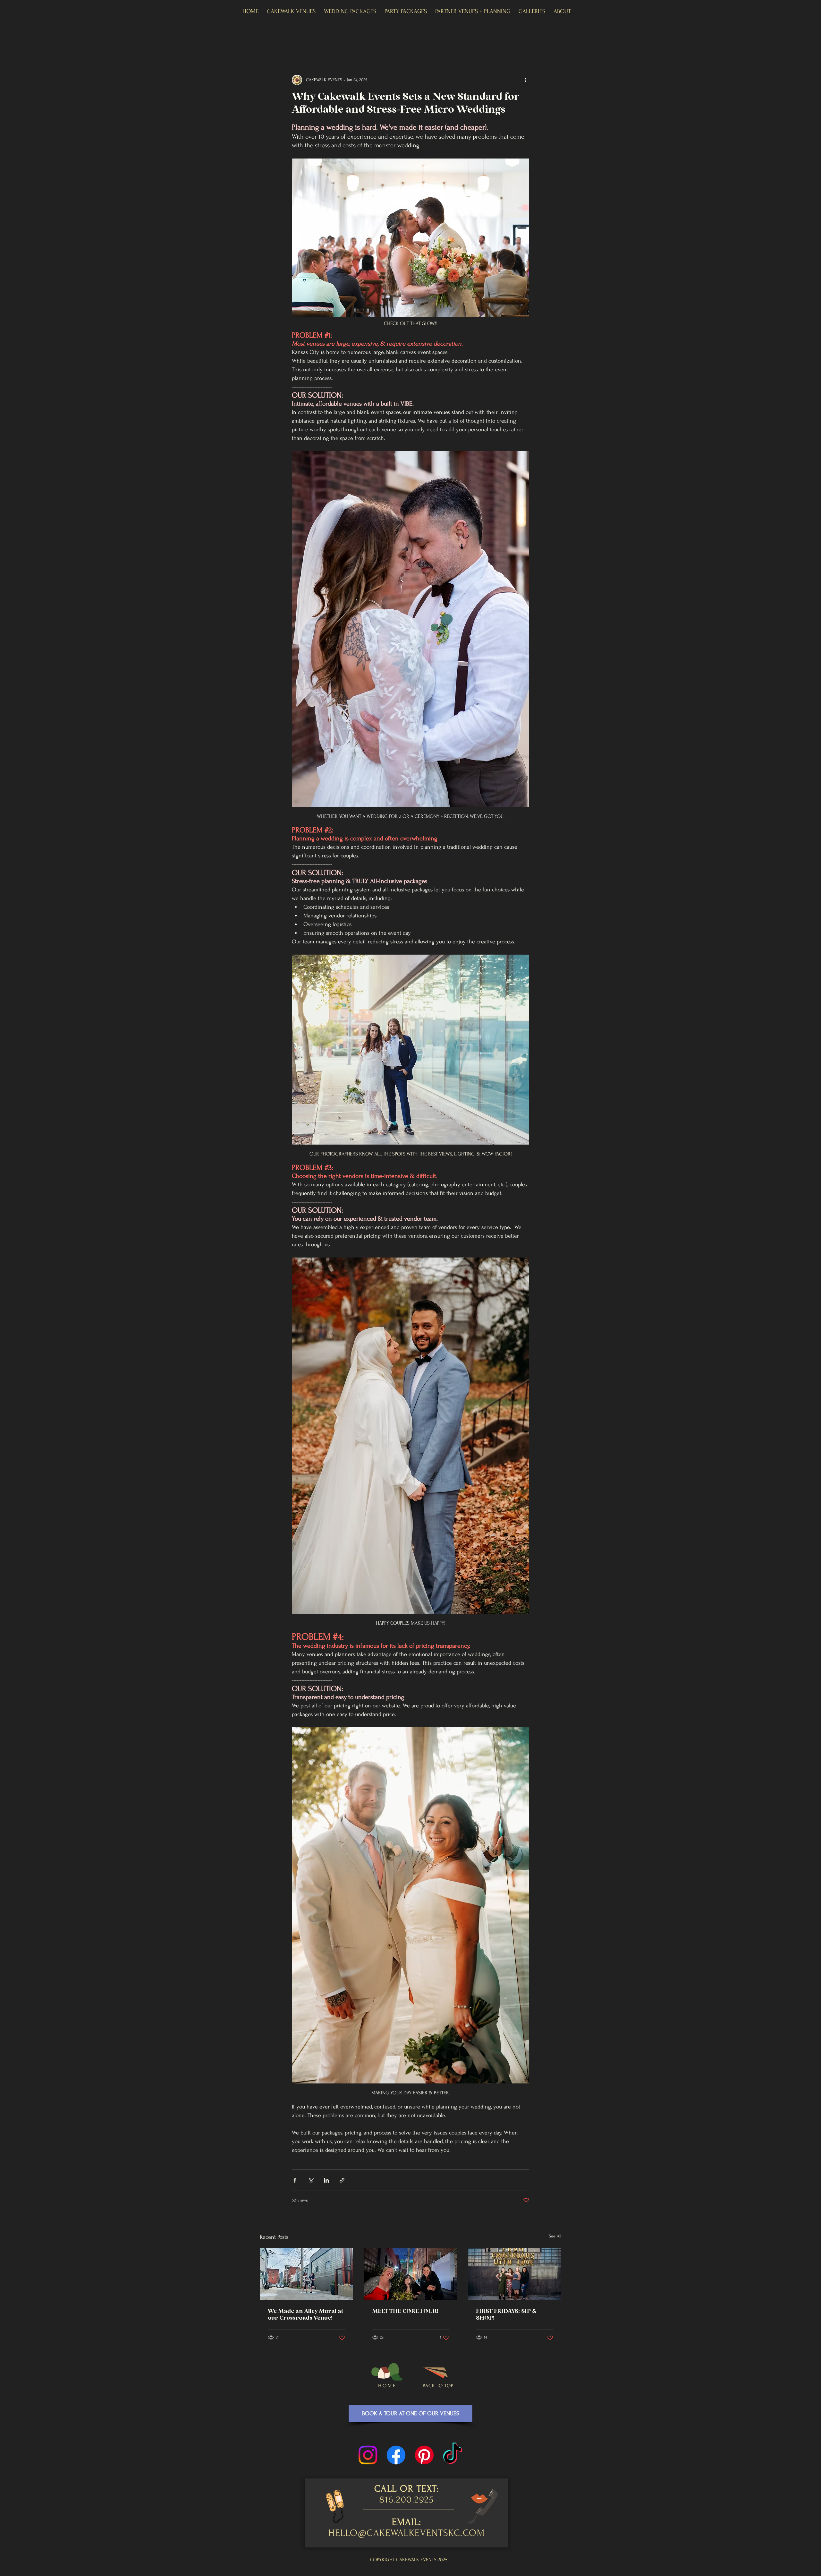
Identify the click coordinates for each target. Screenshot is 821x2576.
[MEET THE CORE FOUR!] (411, 2274)
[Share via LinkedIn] (326, 2180)
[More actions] (525, 80)
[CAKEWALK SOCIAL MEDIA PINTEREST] (424, 2455)
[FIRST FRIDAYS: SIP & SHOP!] (515, 2274)
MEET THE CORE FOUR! (405, 2311)
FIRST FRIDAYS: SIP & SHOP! (506, 2315)
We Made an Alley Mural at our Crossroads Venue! (305, 2315)
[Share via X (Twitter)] (311, 2180)
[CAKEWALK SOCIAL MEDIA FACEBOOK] (396, 2455)
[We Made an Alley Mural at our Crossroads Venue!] (306, 2274)
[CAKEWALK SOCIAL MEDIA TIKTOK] (453, 2455)
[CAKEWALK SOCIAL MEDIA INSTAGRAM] (368, 2455)
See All (555, 2236)
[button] (291, 12)
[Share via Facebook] (295, 2180)
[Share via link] (342, 2180)
